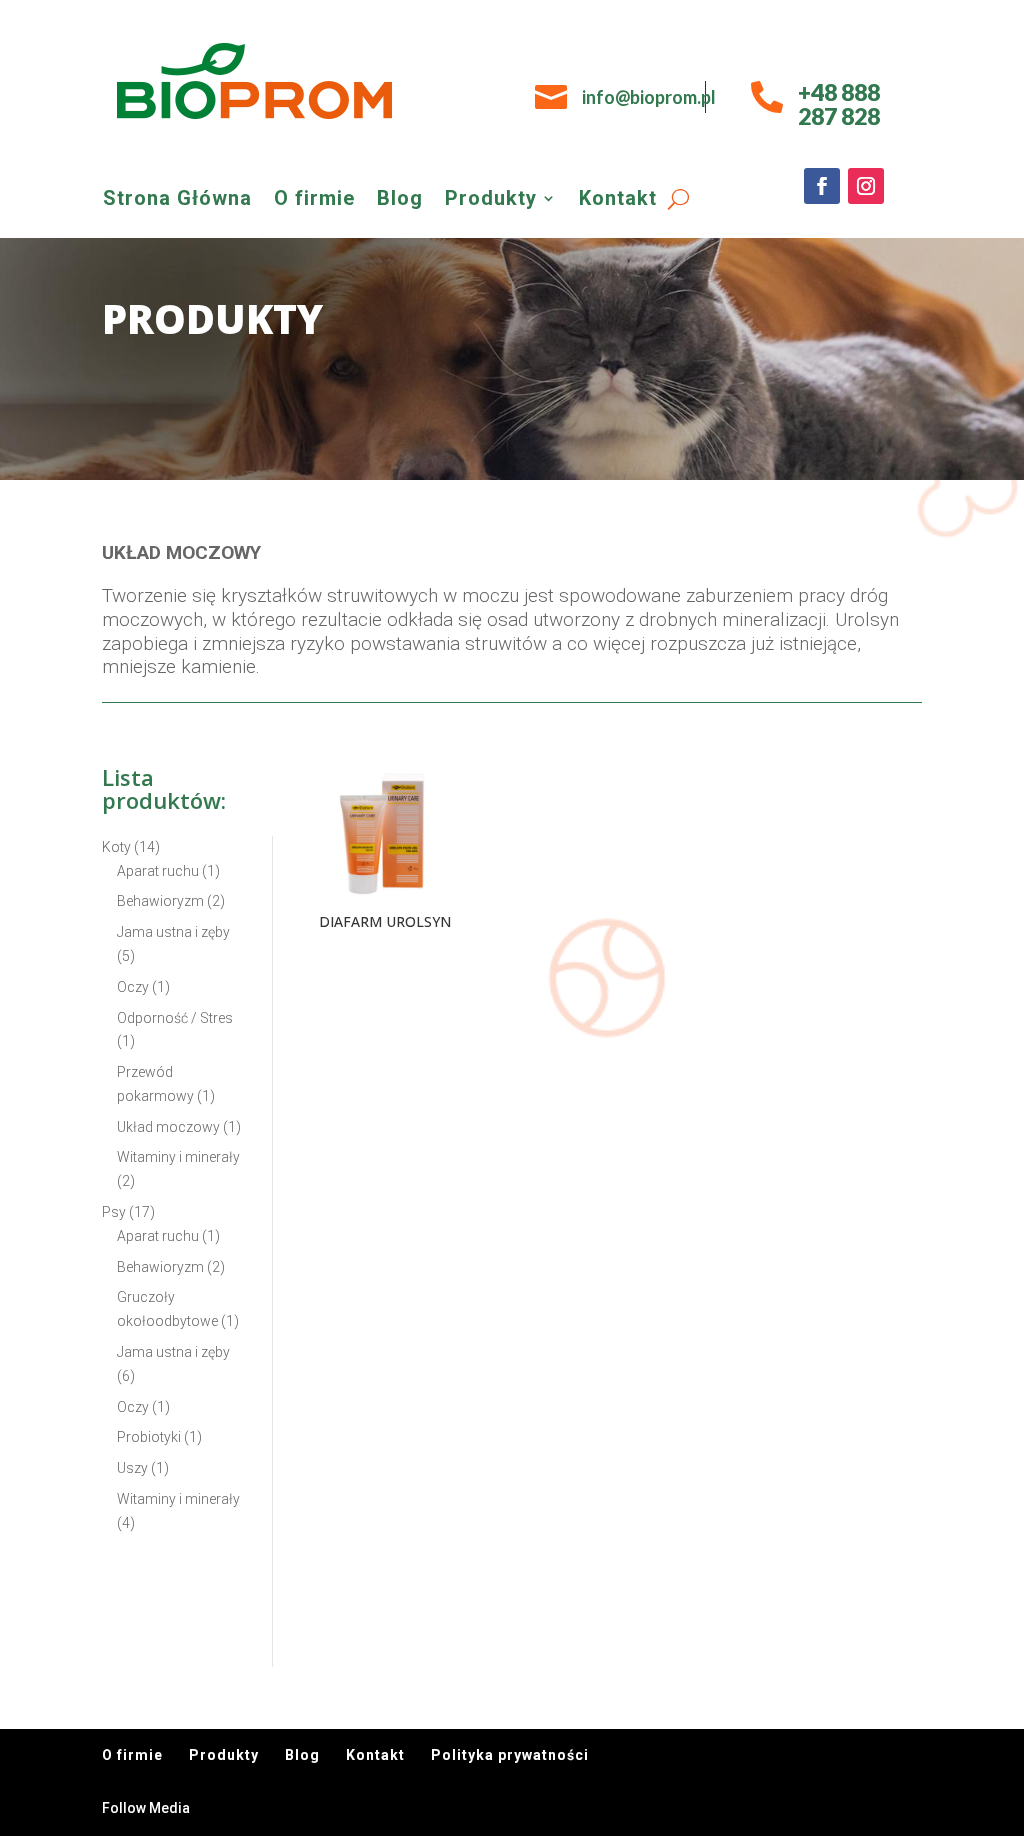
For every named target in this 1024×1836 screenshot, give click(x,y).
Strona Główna (177, 200)
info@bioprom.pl (649, 97)
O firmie (314, 200)
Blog (400, 200)
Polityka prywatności (510, 1755)
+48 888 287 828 (839, 104)
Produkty (491, 200)
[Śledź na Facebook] (822, 186)
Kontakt (618, 200)
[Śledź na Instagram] (866, 186)
